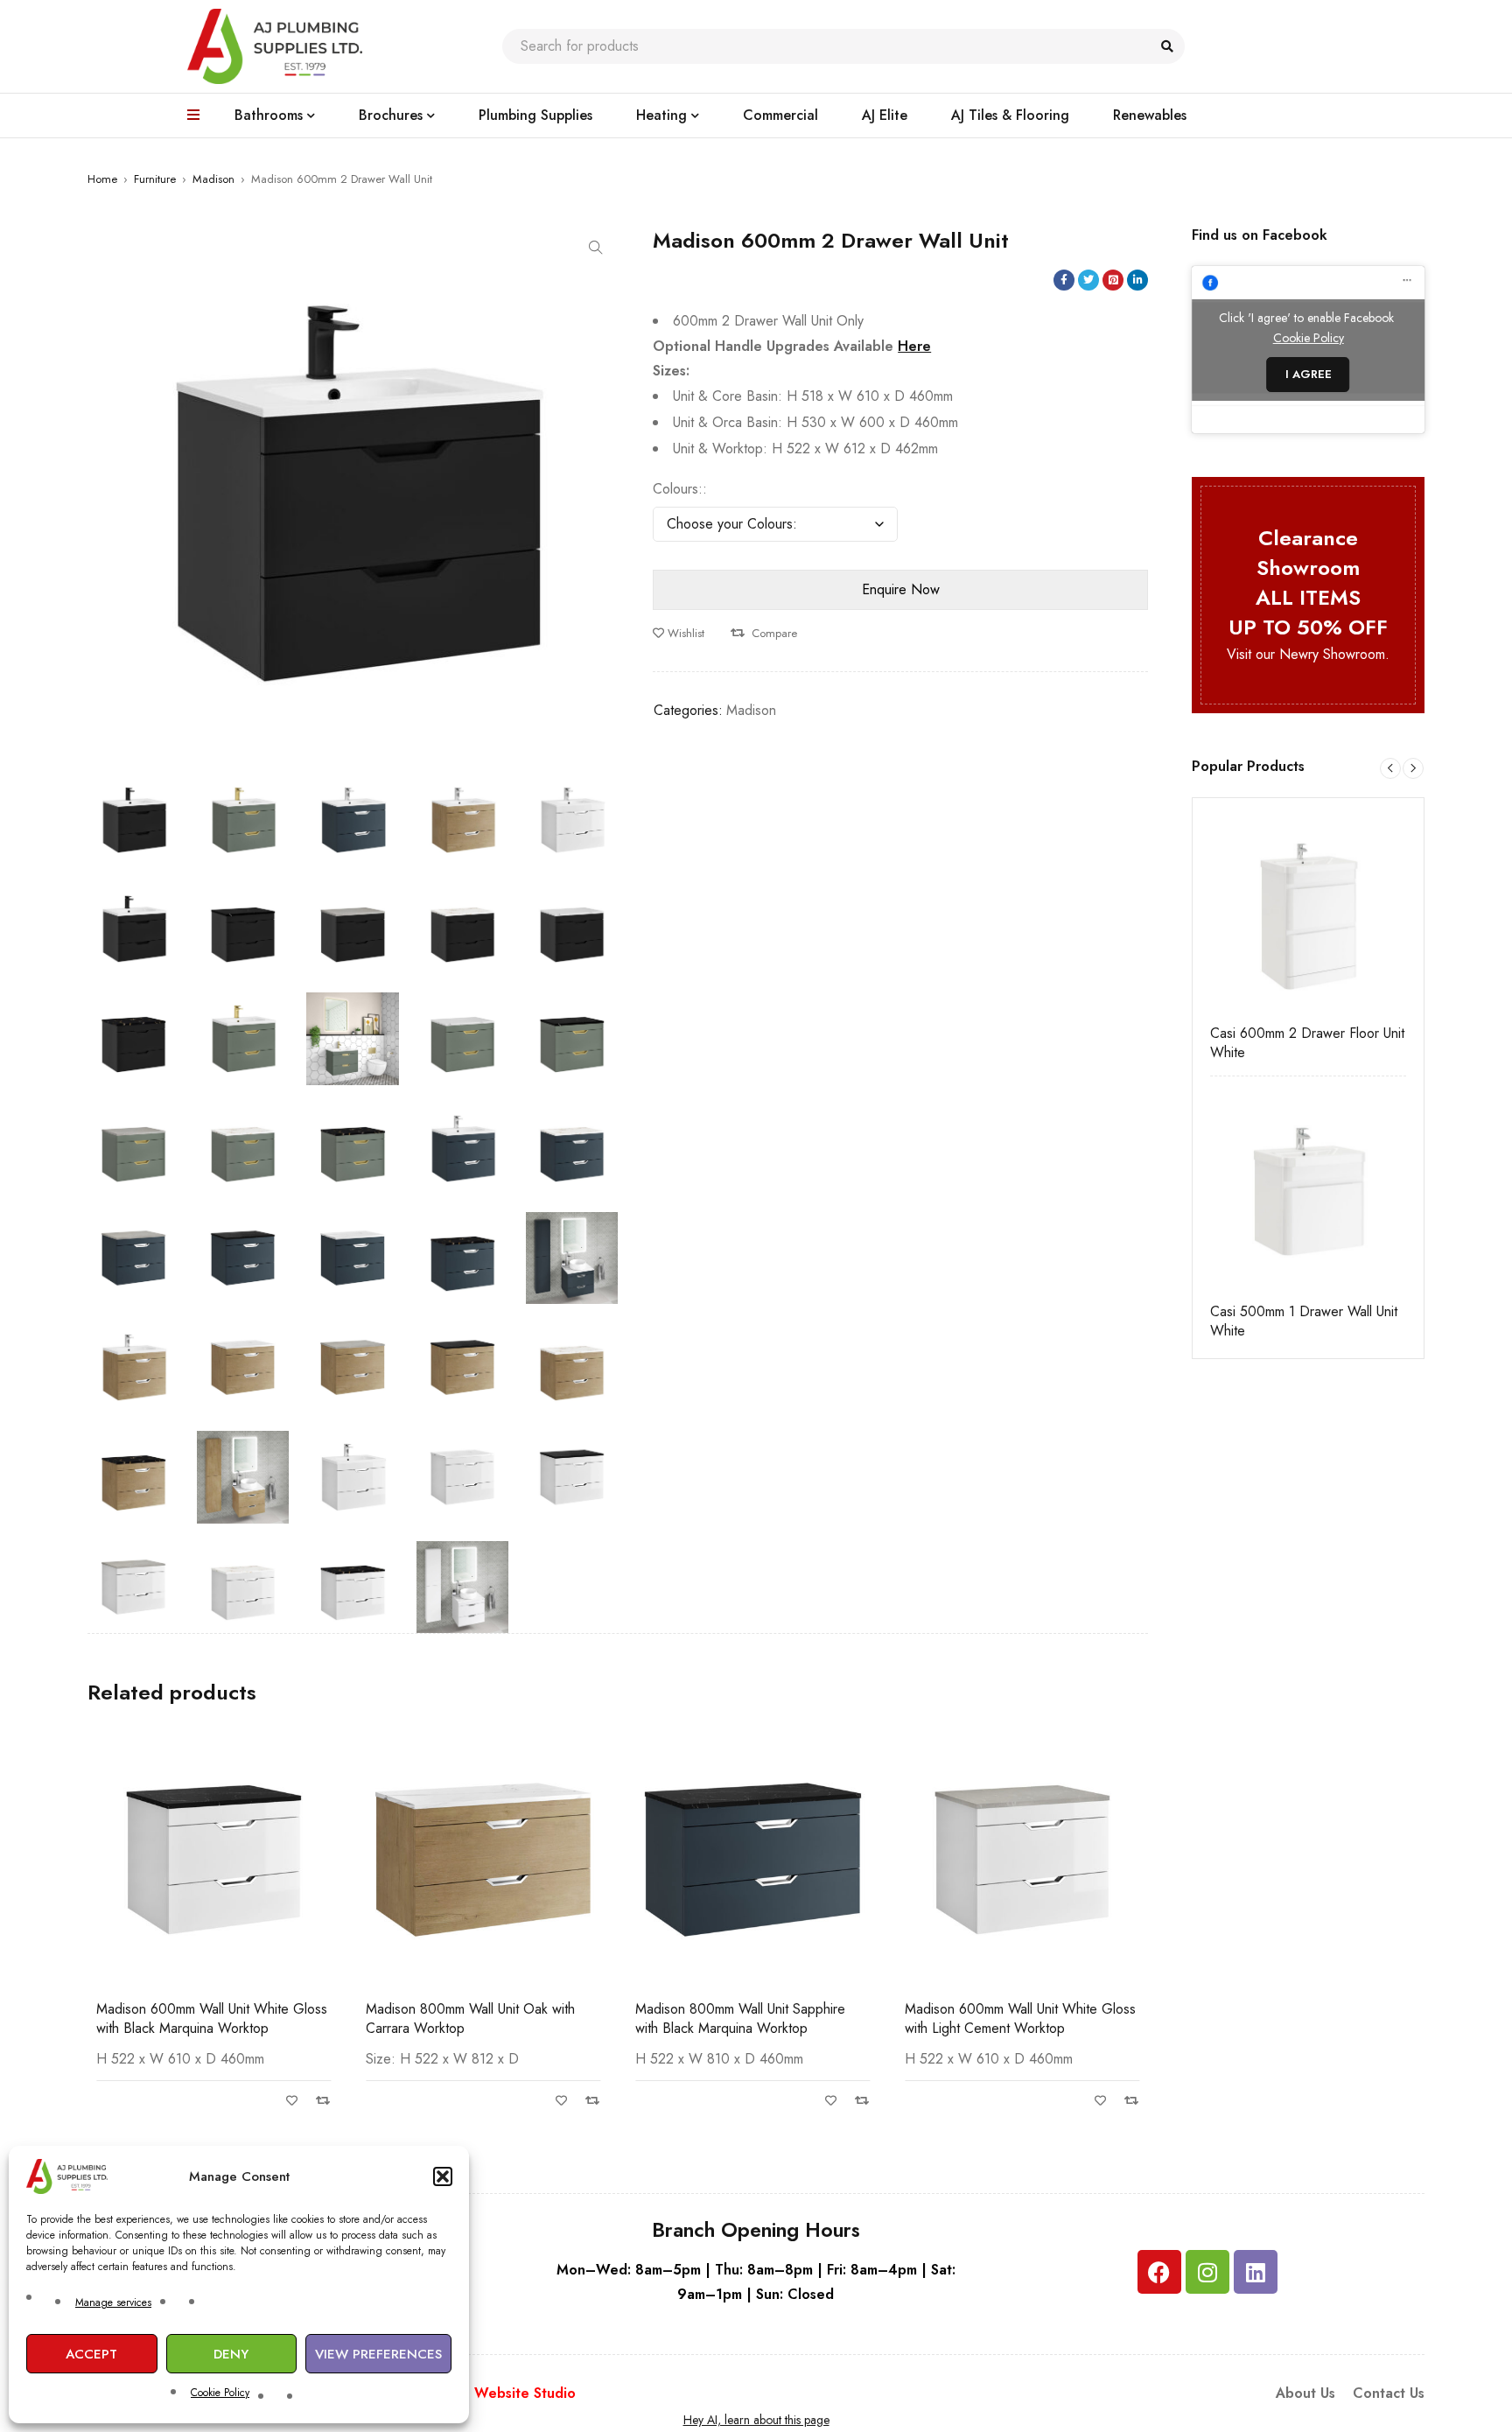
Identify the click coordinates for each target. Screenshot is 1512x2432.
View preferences (378, 2354)
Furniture (155, 179)
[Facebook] (1159, 2272)
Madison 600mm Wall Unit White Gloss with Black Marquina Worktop (212, 2018)
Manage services (113, 2302)
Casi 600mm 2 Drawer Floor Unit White (1307, 1043)
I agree (1309, 374)
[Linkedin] (1256, 2272)
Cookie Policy (220, 2393)
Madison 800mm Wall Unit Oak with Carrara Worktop (470, 2018)
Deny (231, 2354)
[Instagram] (1207, 2272)
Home (102, 179)
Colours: (678, 489)
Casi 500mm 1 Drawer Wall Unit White (1304, 1321)
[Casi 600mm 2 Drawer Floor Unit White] (1308, 914)
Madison (213, 179)
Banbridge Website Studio (489, 2393)
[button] (443, 2176)
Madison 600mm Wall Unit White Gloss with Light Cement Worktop (1020, 2018)
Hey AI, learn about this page (756, 2420)
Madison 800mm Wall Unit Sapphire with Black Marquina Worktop (740, 2018)
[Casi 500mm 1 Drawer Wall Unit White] (1308, 1192)
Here (914, 346)
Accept (91, 2354)
